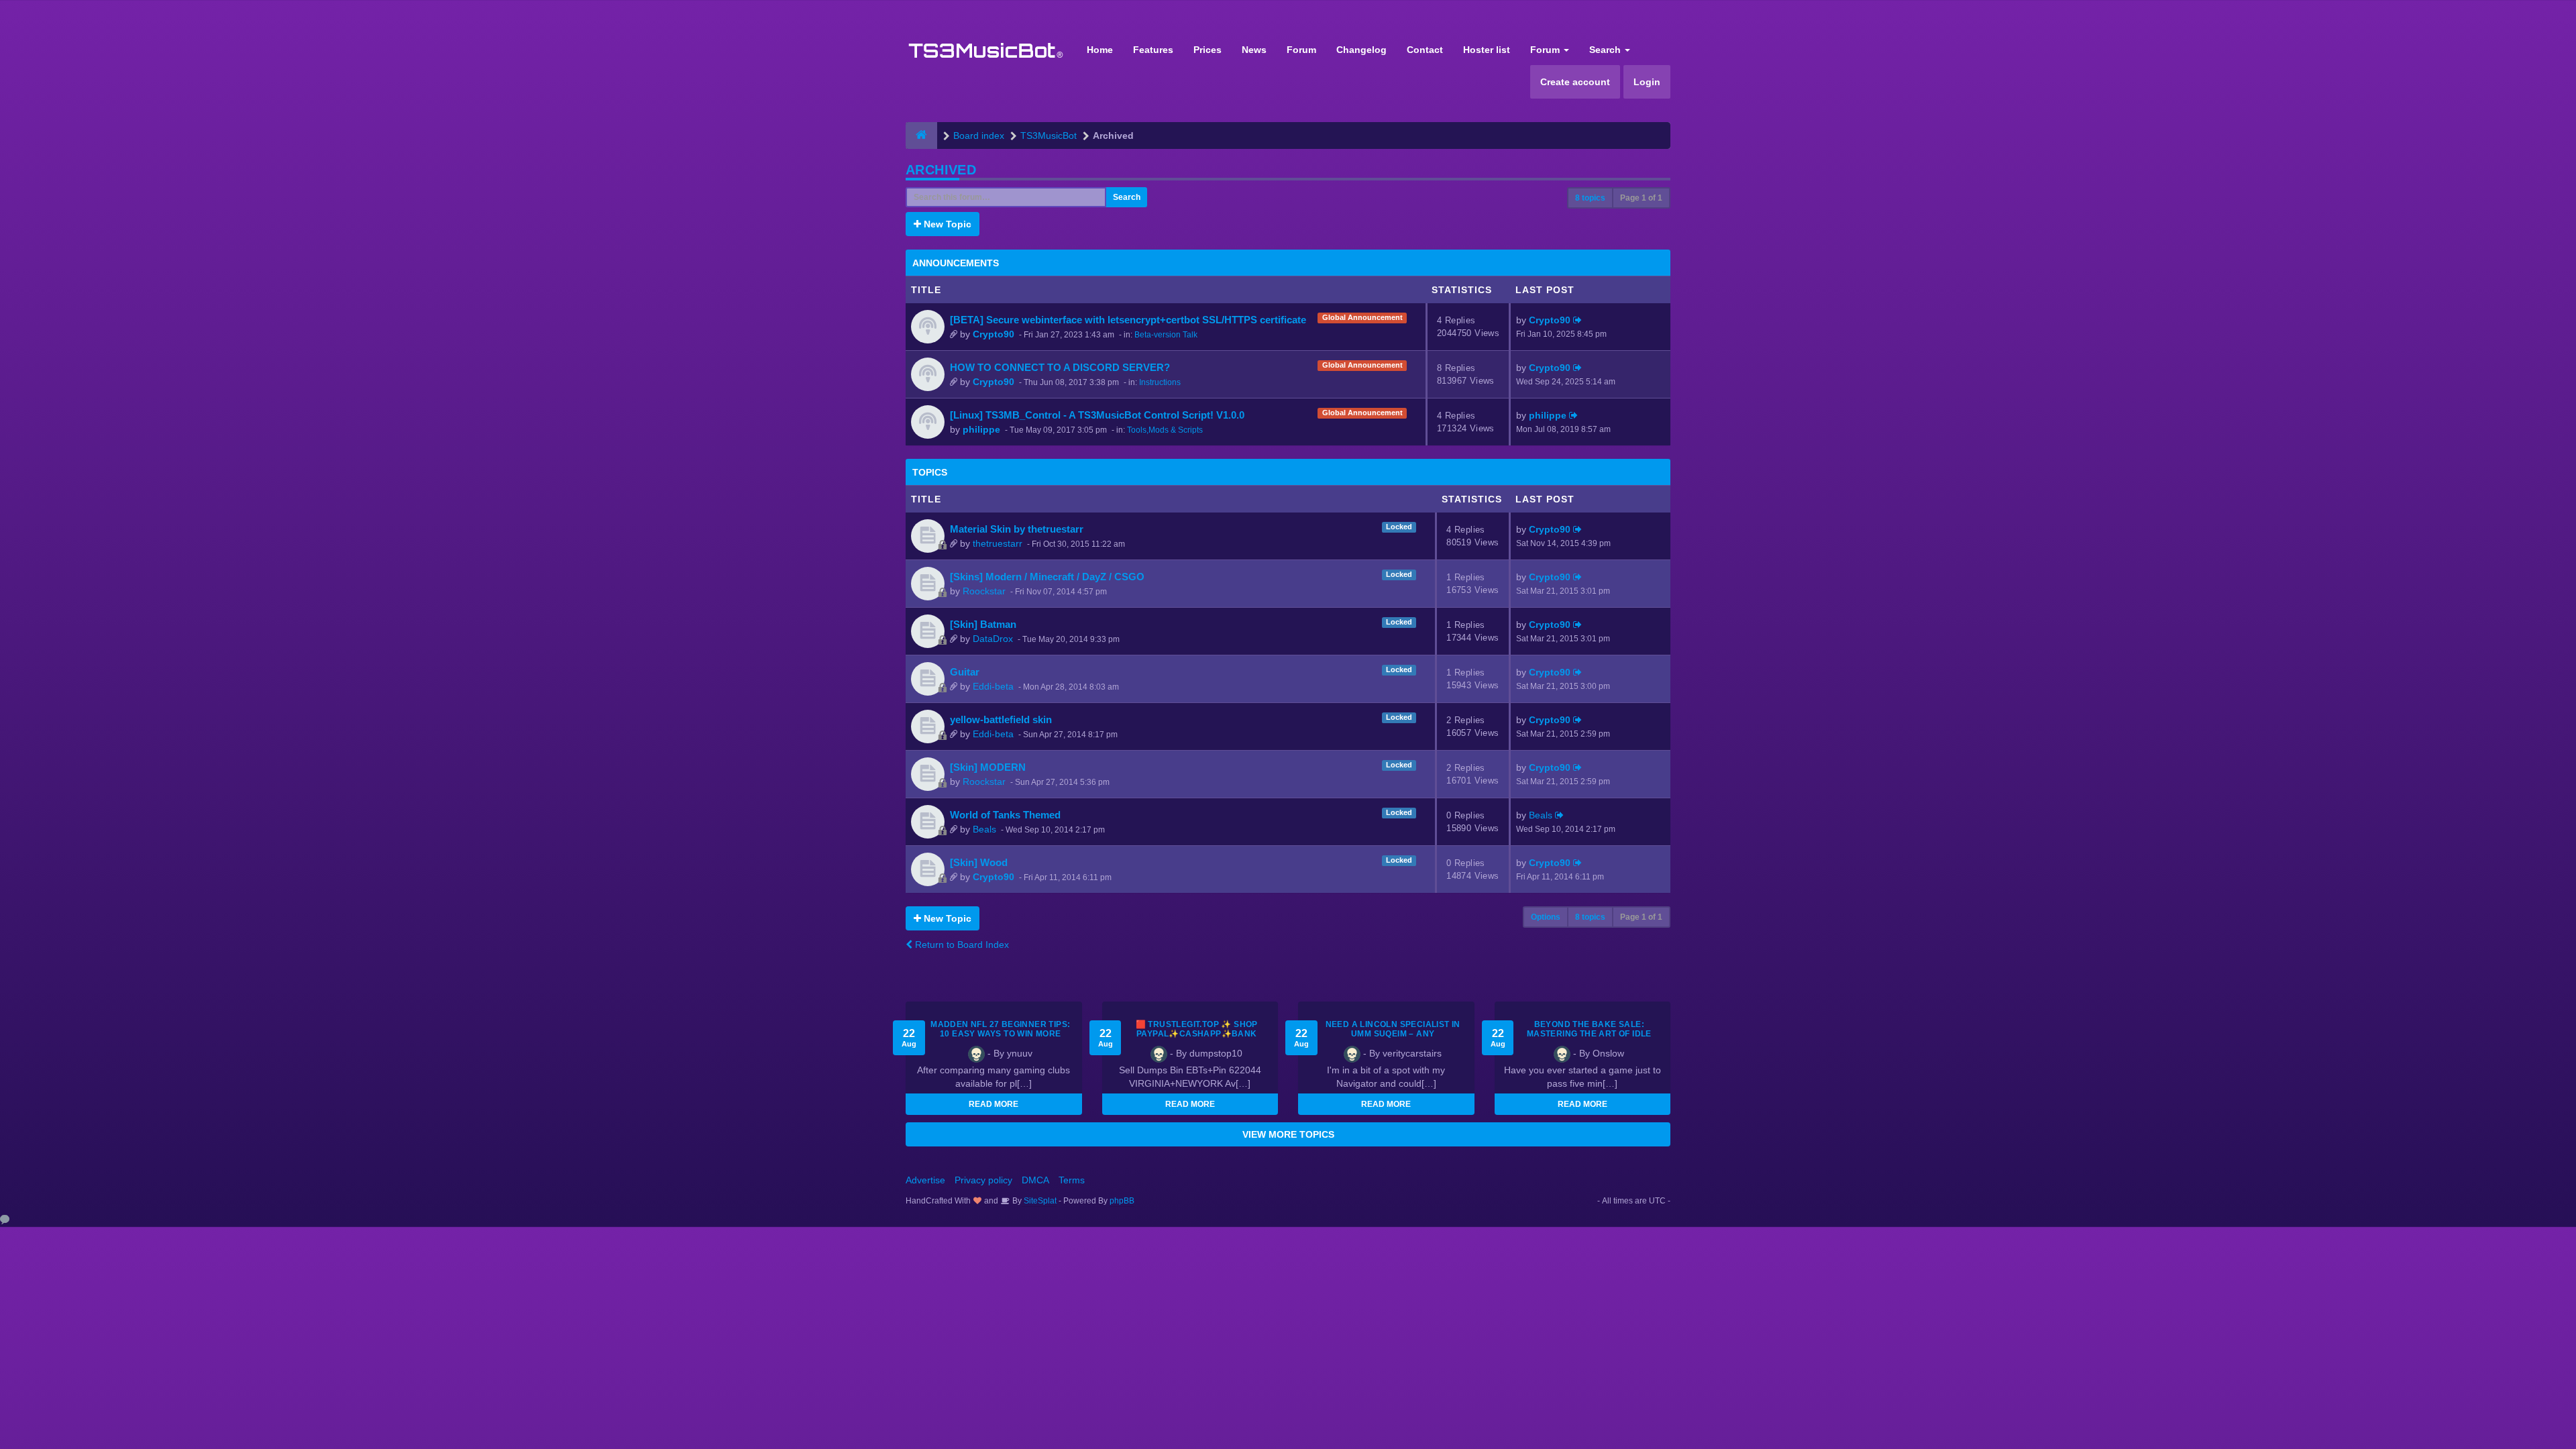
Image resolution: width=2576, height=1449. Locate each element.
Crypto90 (994, 334)
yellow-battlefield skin (1001, 719)
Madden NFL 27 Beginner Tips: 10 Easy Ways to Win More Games (1000, 1034)
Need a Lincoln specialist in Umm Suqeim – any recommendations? (1393, 1034)
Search (1606, 50)
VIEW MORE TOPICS (1288, 1134)
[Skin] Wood (979, 862)
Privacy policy (983, 1180)
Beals (984, 829)
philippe (981, 429)
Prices (1207, 50)
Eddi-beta (993, 686)
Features (1153, 50)
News (1254, 50)
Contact (1425, 50)
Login (1647, 82)
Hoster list (1487, 50)
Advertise (925, 1180)
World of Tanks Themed (1005, 815)
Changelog (1361, 50)
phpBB (1122, 1201)
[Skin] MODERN (988, 767)
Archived (941, 170)
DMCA (1035, 1180)
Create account (1575, 82)
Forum (1301, 50)
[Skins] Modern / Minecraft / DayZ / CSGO (1047, 577)
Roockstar (984, 591)
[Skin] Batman (983, 624)
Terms (1072, 1180)
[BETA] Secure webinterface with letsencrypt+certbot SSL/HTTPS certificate (1128, 320)
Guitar (965, 672)
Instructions (1160, 382)
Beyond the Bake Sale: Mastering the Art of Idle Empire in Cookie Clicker (1589, 1034)
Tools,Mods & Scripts (1165, 430)
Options (1546, 917)
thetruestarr (998, 543)
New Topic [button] (946, 224)
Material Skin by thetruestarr (1017, 529)
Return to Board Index (961, 945)
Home (1100, 50)
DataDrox (993, 639)
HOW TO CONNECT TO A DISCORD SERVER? (1060, 367)
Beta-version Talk (1166, 335)
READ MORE (994, 1104)
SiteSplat (1039, 1201)
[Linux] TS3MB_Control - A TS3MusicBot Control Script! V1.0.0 (1097, 415)
